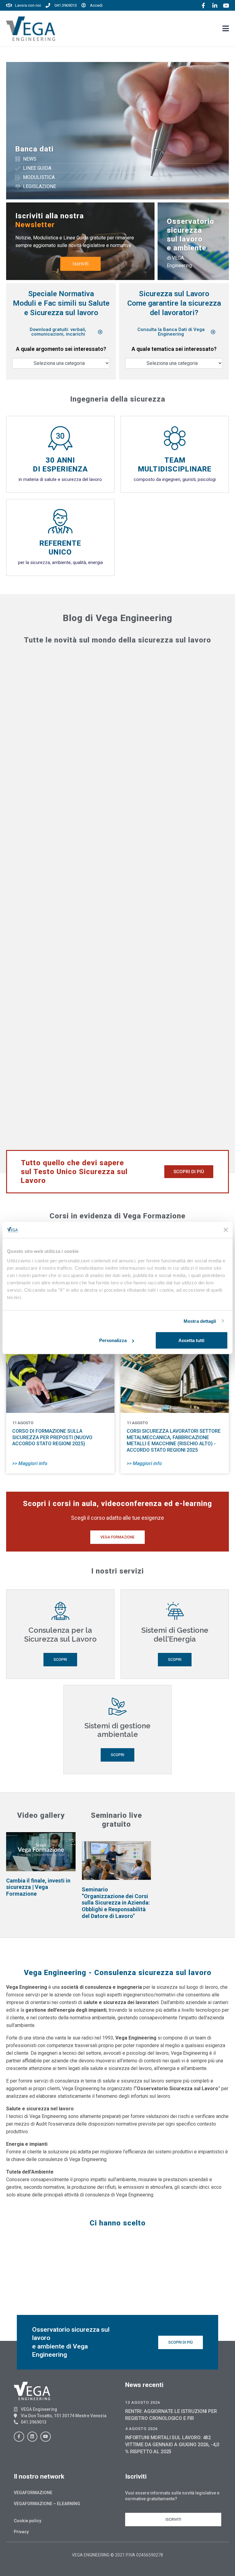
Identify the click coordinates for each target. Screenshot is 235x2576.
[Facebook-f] (19, 2437)
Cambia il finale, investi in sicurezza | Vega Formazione (38, 1887)
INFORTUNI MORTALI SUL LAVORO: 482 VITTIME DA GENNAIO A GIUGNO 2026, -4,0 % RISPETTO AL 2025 (172, 2445)
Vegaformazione (33, 2493)
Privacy (21, 2532)
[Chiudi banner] (226, 1230)
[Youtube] (46, 2437)
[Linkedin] (32, 2437)
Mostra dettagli (200, 1321)
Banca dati (34, 149)
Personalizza (113, 1340)
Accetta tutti (191, 1340)
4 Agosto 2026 (141, 2429)
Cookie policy (28, 2521)
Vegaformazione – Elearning (47, 2504)
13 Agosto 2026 (143, 2402)
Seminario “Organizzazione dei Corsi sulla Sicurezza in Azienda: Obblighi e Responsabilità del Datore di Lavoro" (116, 1903)
